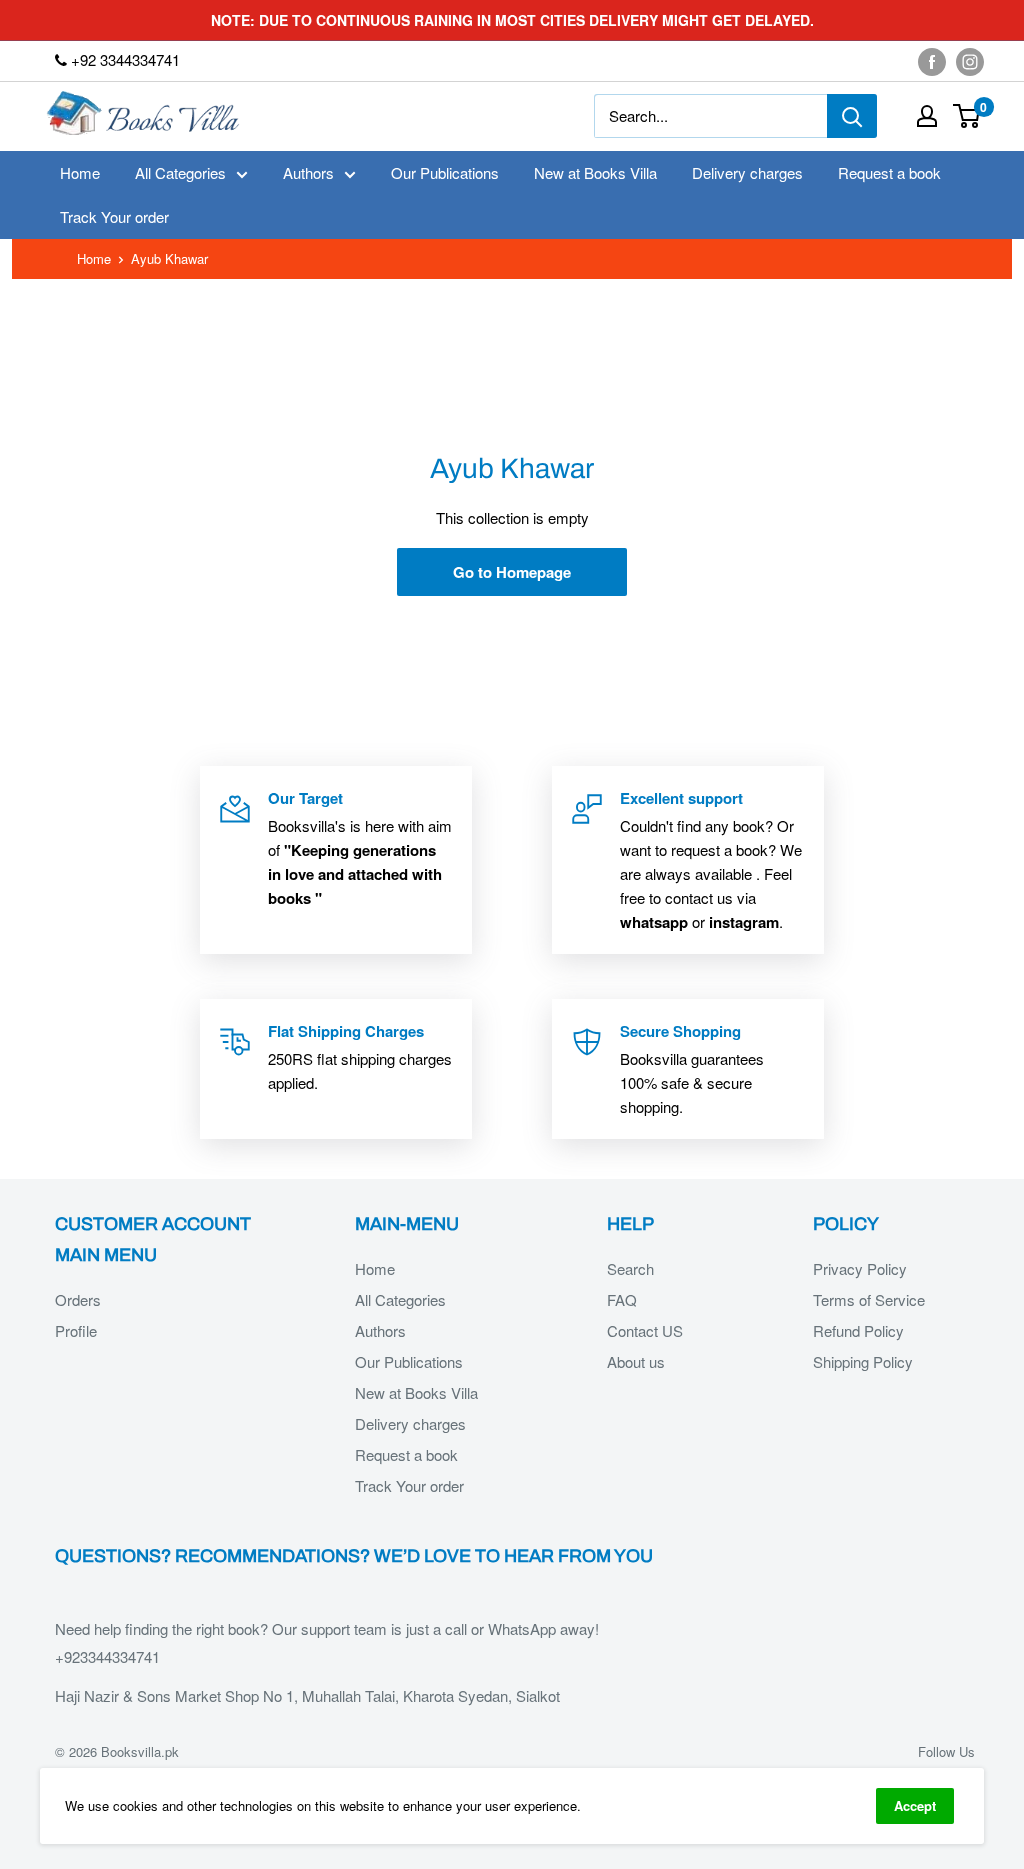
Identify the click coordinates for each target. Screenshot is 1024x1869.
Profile (76, 1330)
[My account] (927, 116)
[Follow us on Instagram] (970, 61)
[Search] (852, 116)
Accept (915, 1805)
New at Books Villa (595, 172)
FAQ (622, 1299)
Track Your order (114, 216)
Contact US (645, 1330)
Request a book (889, 172)
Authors (308, 172)
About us (636, 1361)
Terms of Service (869, 1299)
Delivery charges (747, 172)
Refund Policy (858, 1330)
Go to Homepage (512, 572)
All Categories (180, 172)
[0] (967, 116)
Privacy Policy (860, 1268)
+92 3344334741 (123, 59)
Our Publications (445, 172)
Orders (78, 1299)
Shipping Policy (863, 1361)
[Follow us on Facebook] (932, 61)
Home (80, 172)
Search (630, 1268)
